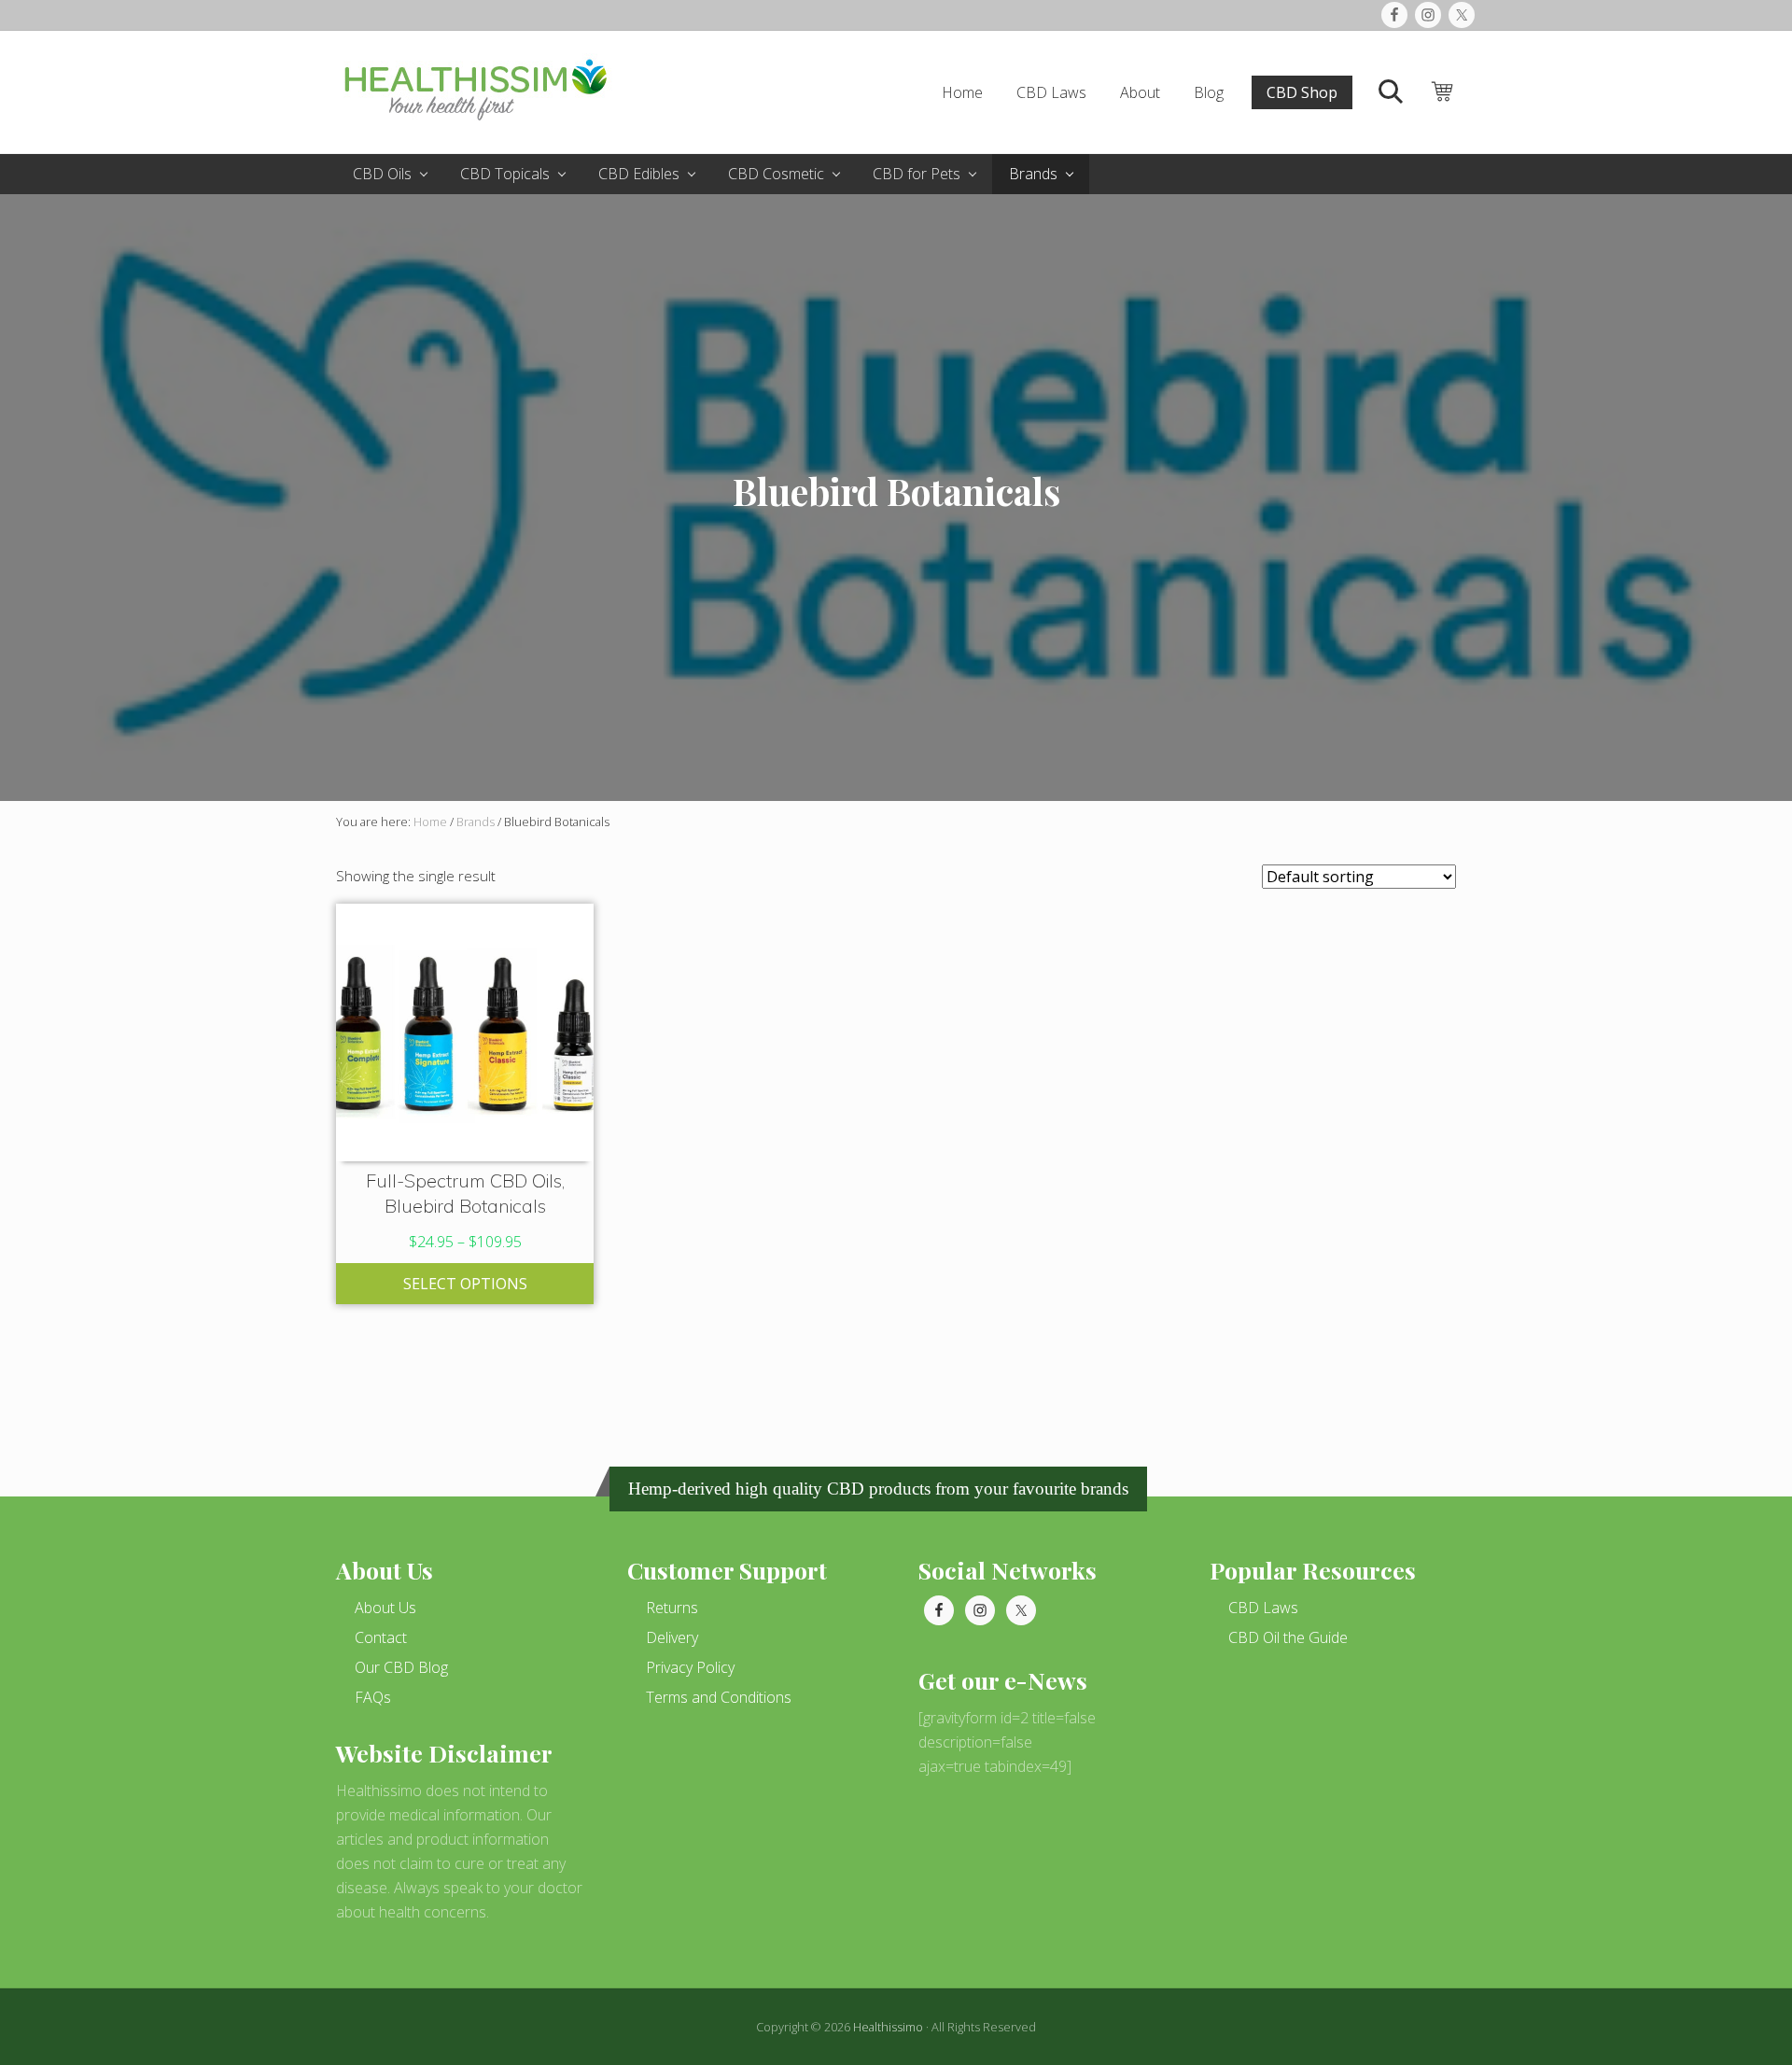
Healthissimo (888, 2027)
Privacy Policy (690, 1667)
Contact (381, 1637)
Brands (476, 822)
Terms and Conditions (719, 1697)
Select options (465, 1284)
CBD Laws (1263, 1608)
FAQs (373, 1697)
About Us (385, 1608)
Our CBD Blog (401, 1667)
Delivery (672, 1637)
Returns (672, 1608)
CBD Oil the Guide (1288, 1637)
